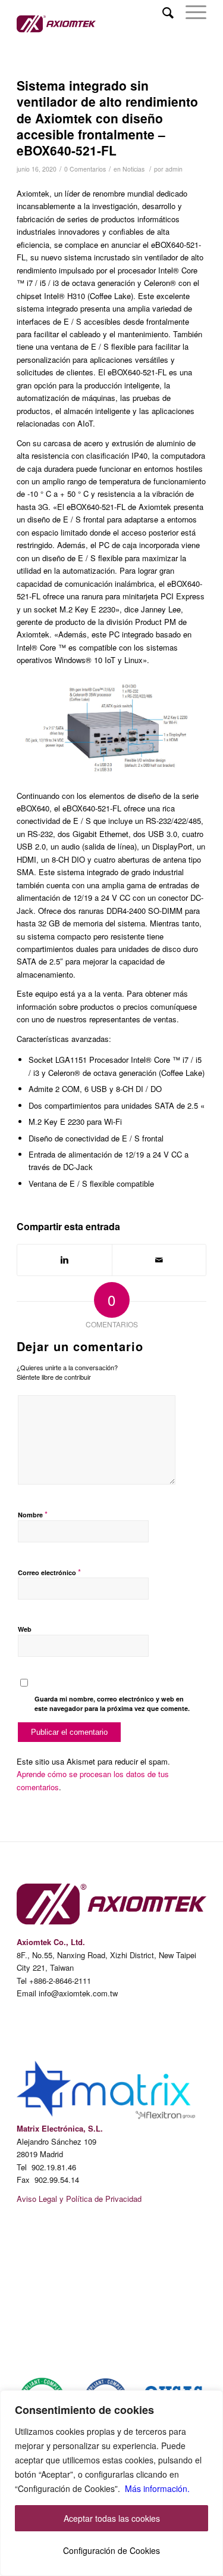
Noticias (134, 169)
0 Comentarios (85, 169)
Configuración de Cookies (111, 2550)
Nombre (33, 1514)
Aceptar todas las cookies (112, 2518)
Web (25, 1629)
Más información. (157, 2488)
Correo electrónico (49, 1572)
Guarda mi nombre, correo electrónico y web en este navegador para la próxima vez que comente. (112, 1704)
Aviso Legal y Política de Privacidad (79, 2199)
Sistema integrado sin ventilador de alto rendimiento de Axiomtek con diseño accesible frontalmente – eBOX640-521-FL (107, 118)
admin (174, 169)
